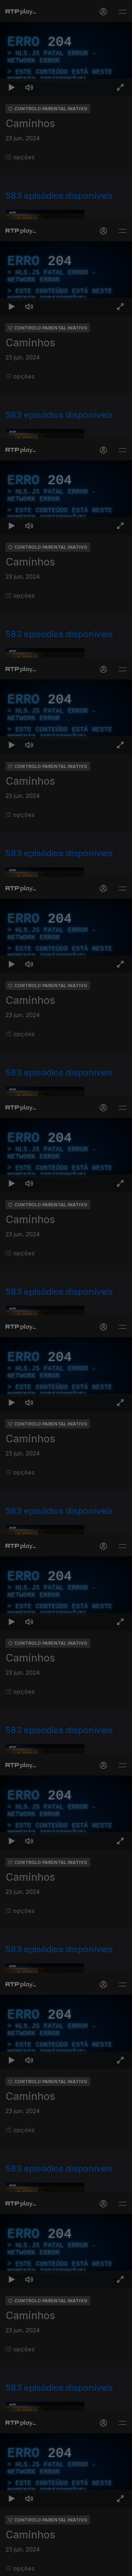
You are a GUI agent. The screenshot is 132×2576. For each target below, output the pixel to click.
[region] (66, 1288)
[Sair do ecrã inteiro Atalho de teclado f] (120, 2567)
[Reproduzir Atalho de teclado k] (12, 2567)
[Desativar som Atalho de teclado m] (29, 2567)
